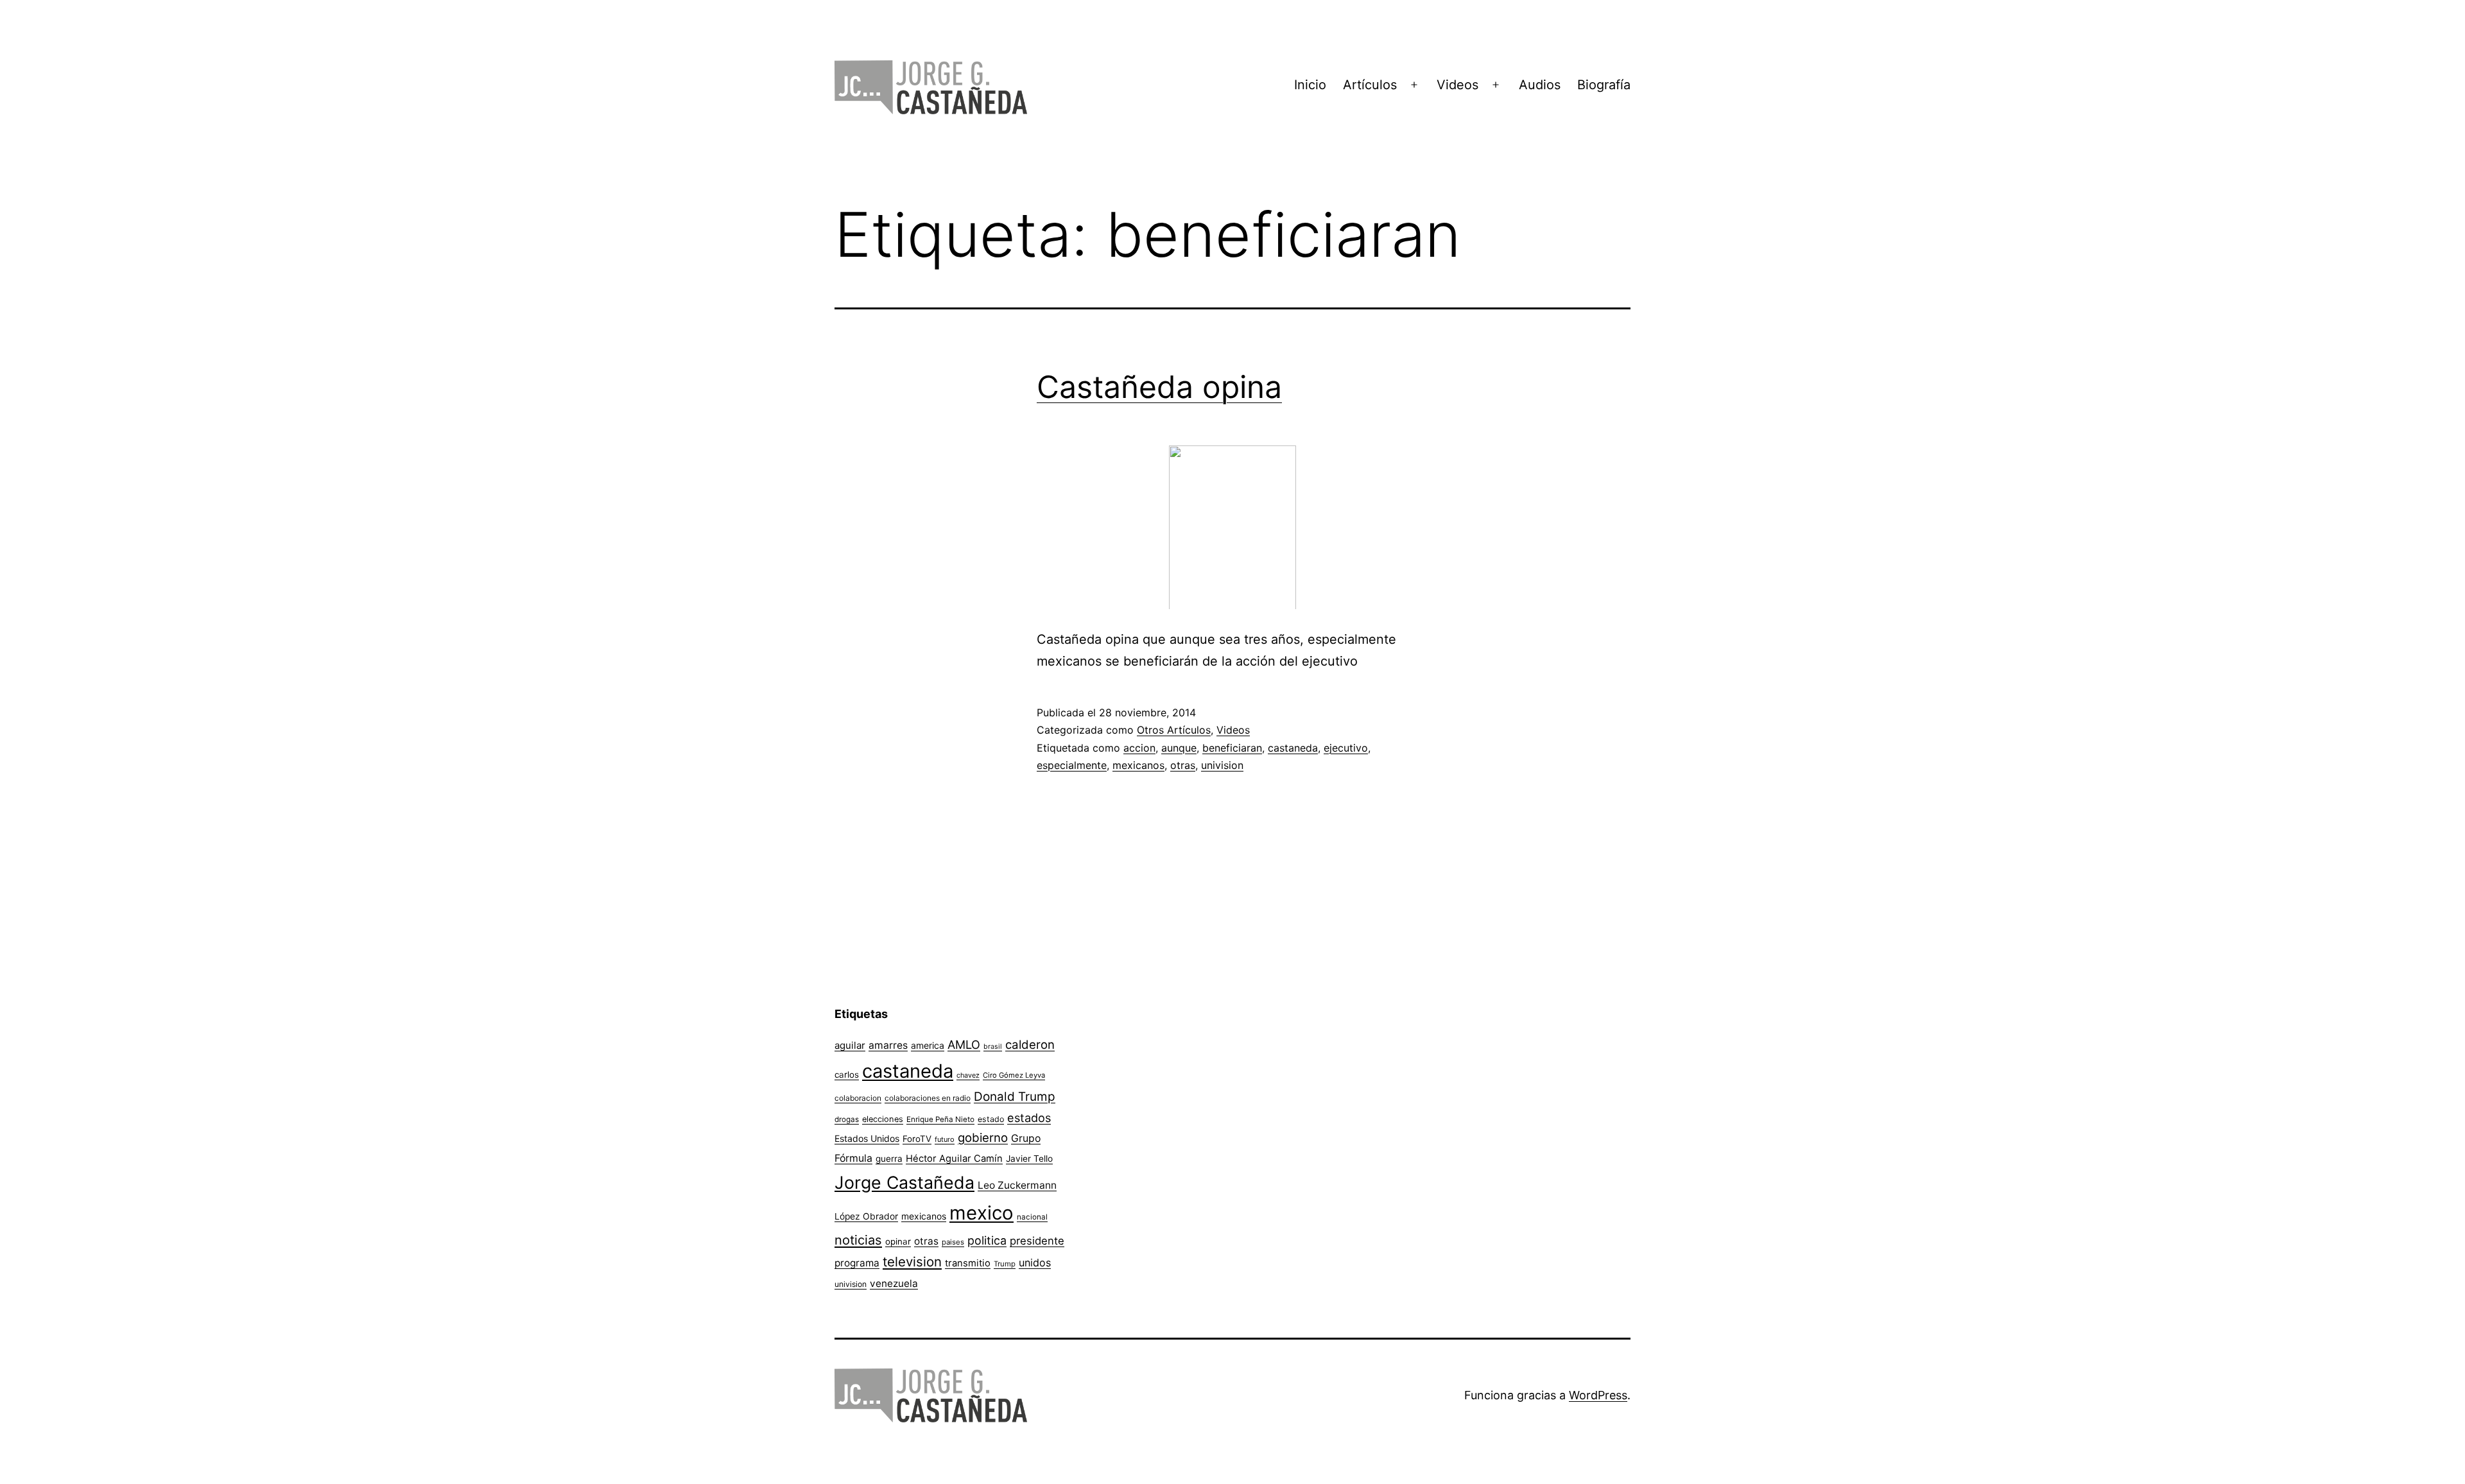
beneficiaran (1232, 748)
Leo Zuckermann (1017, 1185)
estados (1029, 1117)
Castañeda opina (1159, 387)
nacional (1032, 1217)
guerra (889, 1159)
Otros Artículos (1174, 730)
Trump (1005, 1264)
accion (1139, 748)
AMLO (964, 1044)
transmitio (968, 1263)
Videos (1457, 85)
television (912, 1262)
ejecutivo (1346, 748)
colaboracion (858, 1098)
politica (987, 1240)
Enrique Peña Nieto (940, 1119)
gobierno (983, 1138)
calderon (1030, 1045)
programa (857, 1263)
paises (953, 1242)
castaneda (1293, 748)
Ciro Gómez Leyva (1014, 1075)
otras (1183, 765)
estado (991, 1119)
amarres (888, 1045)
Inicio (1310, 85)
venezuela (894, 1283)
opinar (898, 1241)
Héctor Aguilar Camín (954, 1159)
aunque (1179, 748)
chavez (968, 1075)
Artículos (1370, 85)
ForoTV (917, 1139)
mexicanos (1138, 765)
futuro (945, 1139)
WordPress (1598, 1395)
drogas (847, 1119)
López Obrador (866, 1216)
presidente (1037, 1241)
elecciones (883, 1119)
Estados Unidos (867, 1138)
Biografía (1604, 85)
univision (1222, 765)
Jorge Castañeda (904, 1182)
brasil (993, 1047)
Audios (1540, 85)
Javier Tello (1029, 1159)
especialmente (1072, 765)
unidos (1035, 1263)
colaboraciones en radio (928, 1098)
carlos (847, 1074)
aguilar (850, 1045)
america (928, 1045)
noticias (858, 1240)
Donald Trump (1015, 1097)
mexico (982, 1213)
